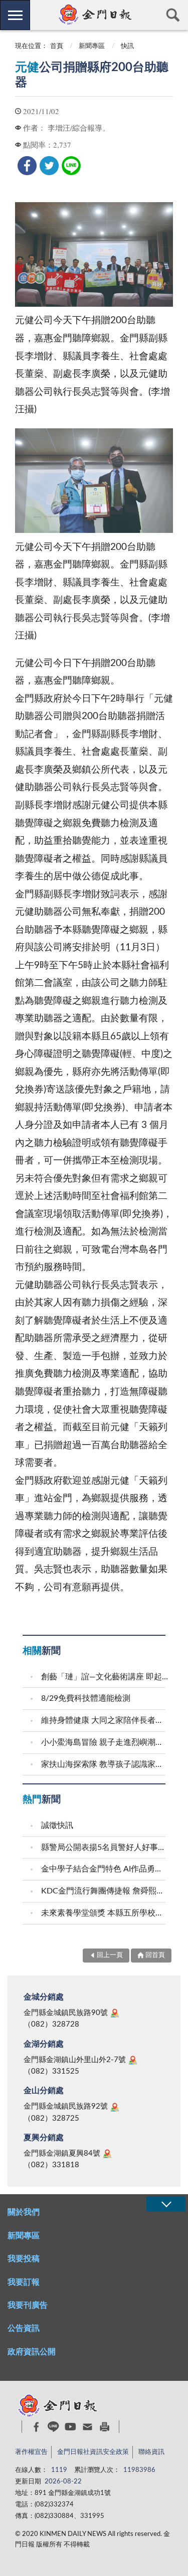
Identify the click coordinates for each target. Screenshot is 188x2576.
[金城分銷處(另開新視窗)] (115, 2013)
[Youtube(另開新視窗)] (70, 2427)
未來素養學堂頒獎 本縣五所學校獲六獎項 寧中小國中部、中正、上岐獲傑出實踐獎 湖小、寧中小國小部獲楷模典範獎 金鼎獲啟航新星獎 (105, 1913)
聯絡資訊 (151, 2452)
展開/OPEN (166, 2204)
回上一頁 (110, 1955)
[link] (27, 166)
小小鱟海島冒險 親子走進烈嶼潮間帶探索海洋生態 (105, 1742)
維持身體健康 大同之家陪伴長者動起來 (105, 1720)
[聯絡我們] (87, 2427)
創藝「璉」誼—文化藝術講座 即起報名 (105, 1677)
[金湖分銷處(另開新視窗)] (133, 2060)
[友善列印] (105, 2427)
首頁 (57, 46)
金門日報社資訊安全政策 (93, 2452)
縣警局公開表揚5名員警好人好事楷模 (105, 1847)
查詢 (173, 15)
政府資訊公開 (32, 2352)
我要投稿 (24, 2259)
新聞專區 (92, 46)
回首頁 (155, 1955)
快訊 (127, 46)
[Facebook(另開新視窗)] (36, 2427)
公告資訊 (24, 2328)
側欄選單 (15, 15)
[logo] (94, 15)
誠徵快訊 (57, 1825)
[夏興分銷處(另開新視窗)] (107, 2154)
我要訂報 (24, 2282)
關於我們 (24, 2212)
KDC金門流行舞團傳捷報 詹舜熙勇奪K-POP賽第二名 (105, 1891)
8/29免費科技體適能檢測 (86, 1698)
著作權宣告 (31, 2452)
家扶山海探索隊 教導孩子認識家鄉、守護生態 (105, 1764)
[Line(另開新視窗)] (53, 2427)
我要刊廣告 (28, 2305)
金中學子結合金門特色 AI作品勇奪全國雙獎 (105, 1869)
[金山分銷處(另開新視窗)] (115, 2107)
